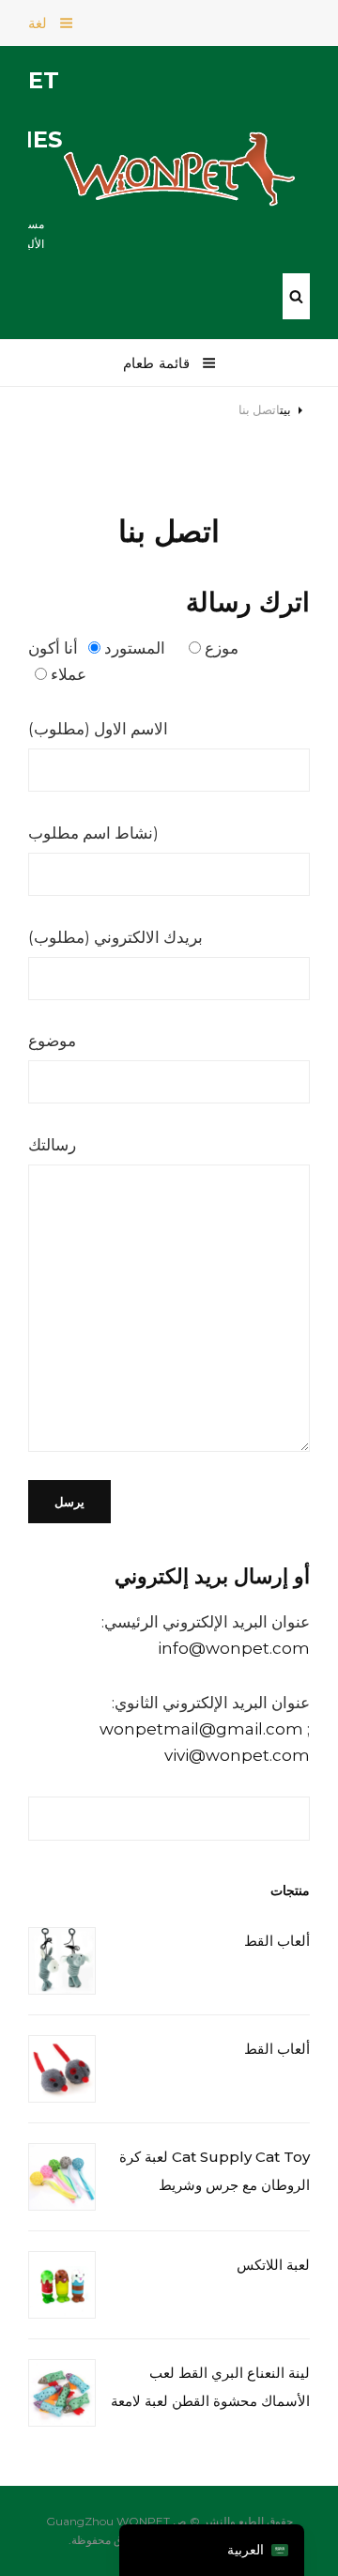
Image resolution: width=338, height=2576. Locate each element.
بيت (285, 409)
